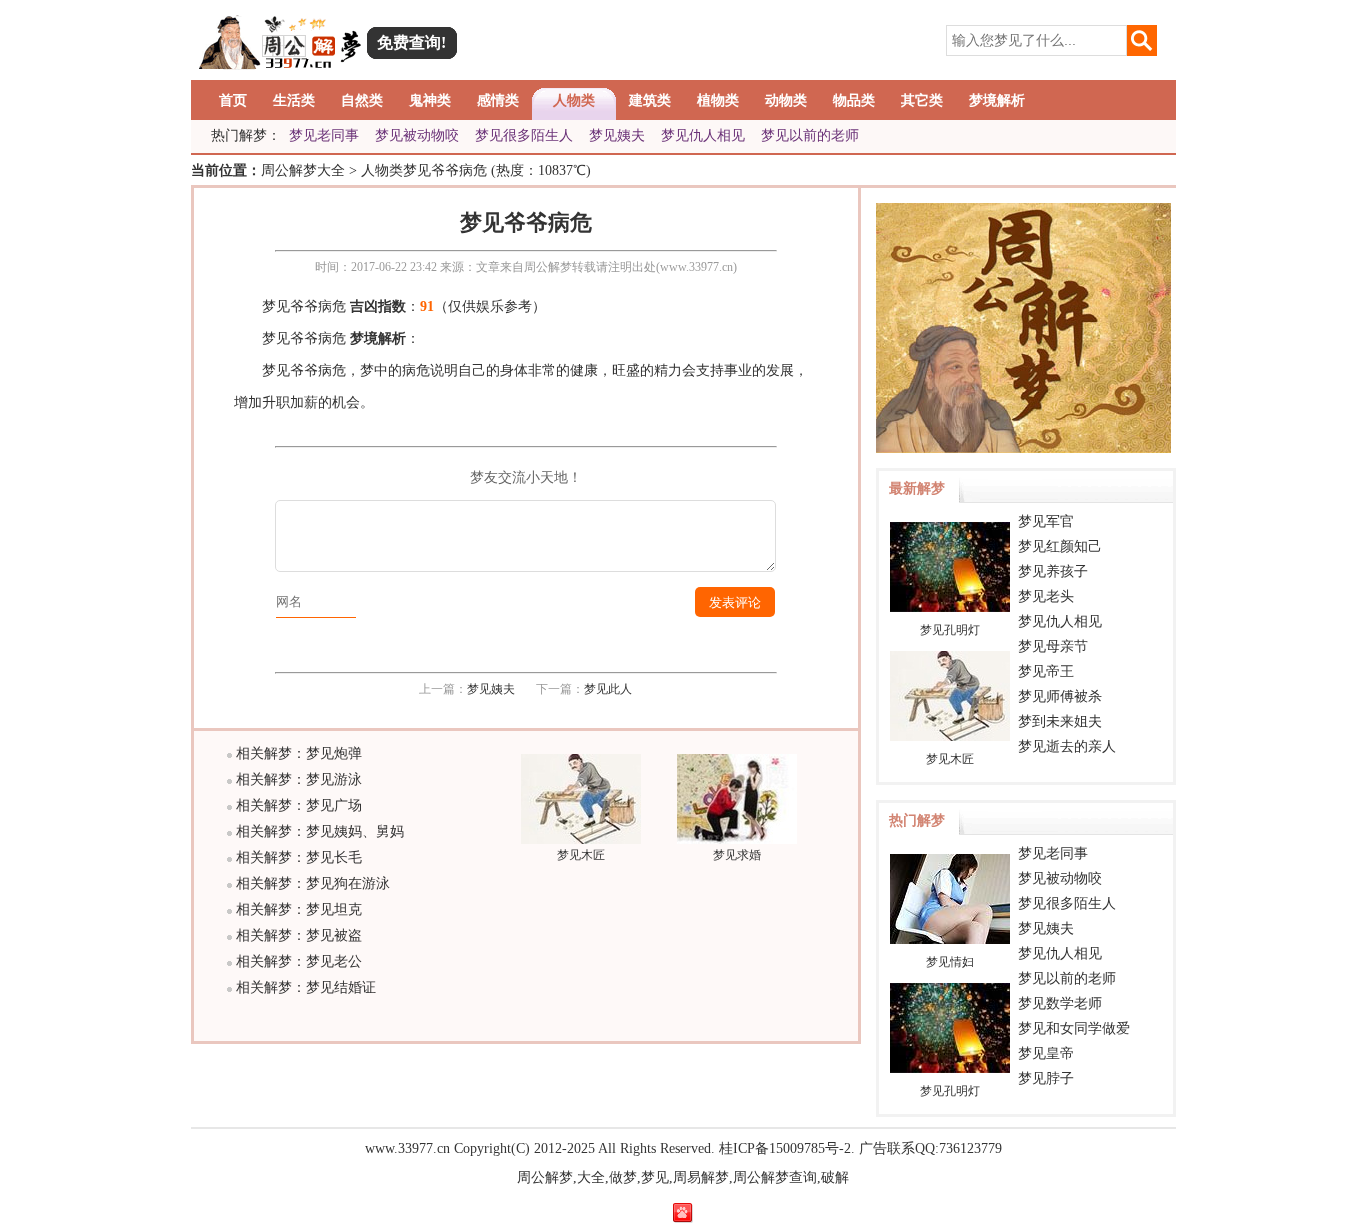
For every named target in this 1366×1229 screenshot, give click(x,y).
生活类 (294, 100)
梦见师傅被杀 (1060, 696)
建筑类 (650, 100)
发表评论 (735, 603)
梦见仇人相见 (703, 135)
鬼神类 (430, 100)
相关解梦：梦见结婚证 (306, 987)
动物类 (786, 100)
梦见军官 (1046, 521)
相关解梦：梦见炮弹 (299, 753)
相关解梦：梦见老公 (299, 961)
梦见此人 (608, 689)
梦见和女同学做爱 (1074, 1028)
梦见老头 (1046, 596)
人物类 (574, 100)
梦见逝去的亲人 (1067, 746)
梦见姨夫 (617, 135)
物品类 (854, 100)
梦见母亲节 (1053, 646)
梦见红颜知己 (1060, 546)
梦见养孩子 (1053, 571)
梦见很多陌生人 (524, 135)
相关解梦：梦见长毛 (299, 857)
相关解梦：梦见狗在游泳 (313, 883)
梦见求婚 (737, 855)
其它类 (922, 100)
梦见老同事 (324, 135)
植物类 (718, 100)
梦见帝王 (1046, 671)
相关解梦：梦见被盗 (299, 935)
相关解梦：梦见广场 (299, 805)
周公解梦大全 (303, 170)
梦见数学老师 (1060, 1003)
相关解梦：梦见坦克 (299, 909)
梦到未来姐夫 (1060, 721)
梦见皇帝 (1046, 1053)
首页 (233, 100)
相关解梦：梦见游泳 (299, 779)
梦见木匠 (581, 855)
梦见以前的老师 (810, 135)
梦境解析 (997, 100)
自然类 (362, 100)
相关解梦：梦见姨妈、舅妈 (320, 831)
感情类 (498, 100)
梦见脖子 (1046, 1078)
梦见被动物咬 (417, 135)
